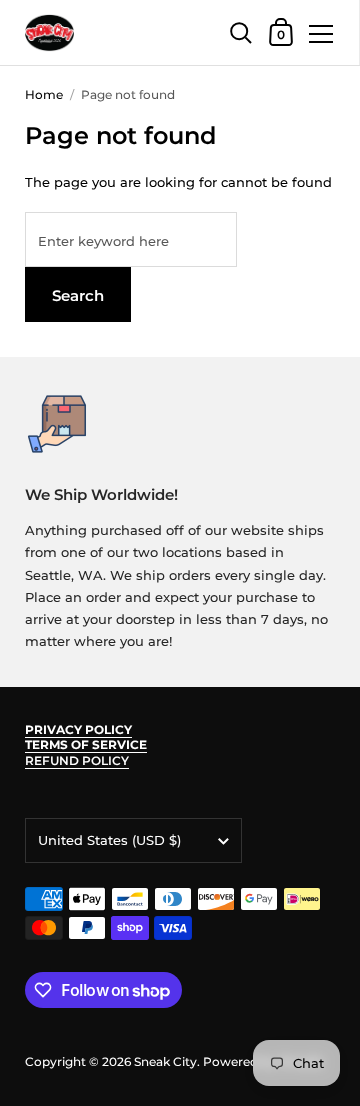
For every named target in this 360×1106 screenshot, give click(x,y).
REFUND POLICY (77, 760)
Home (44, 94)
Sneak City (165, 1061)
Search (78, 295)
